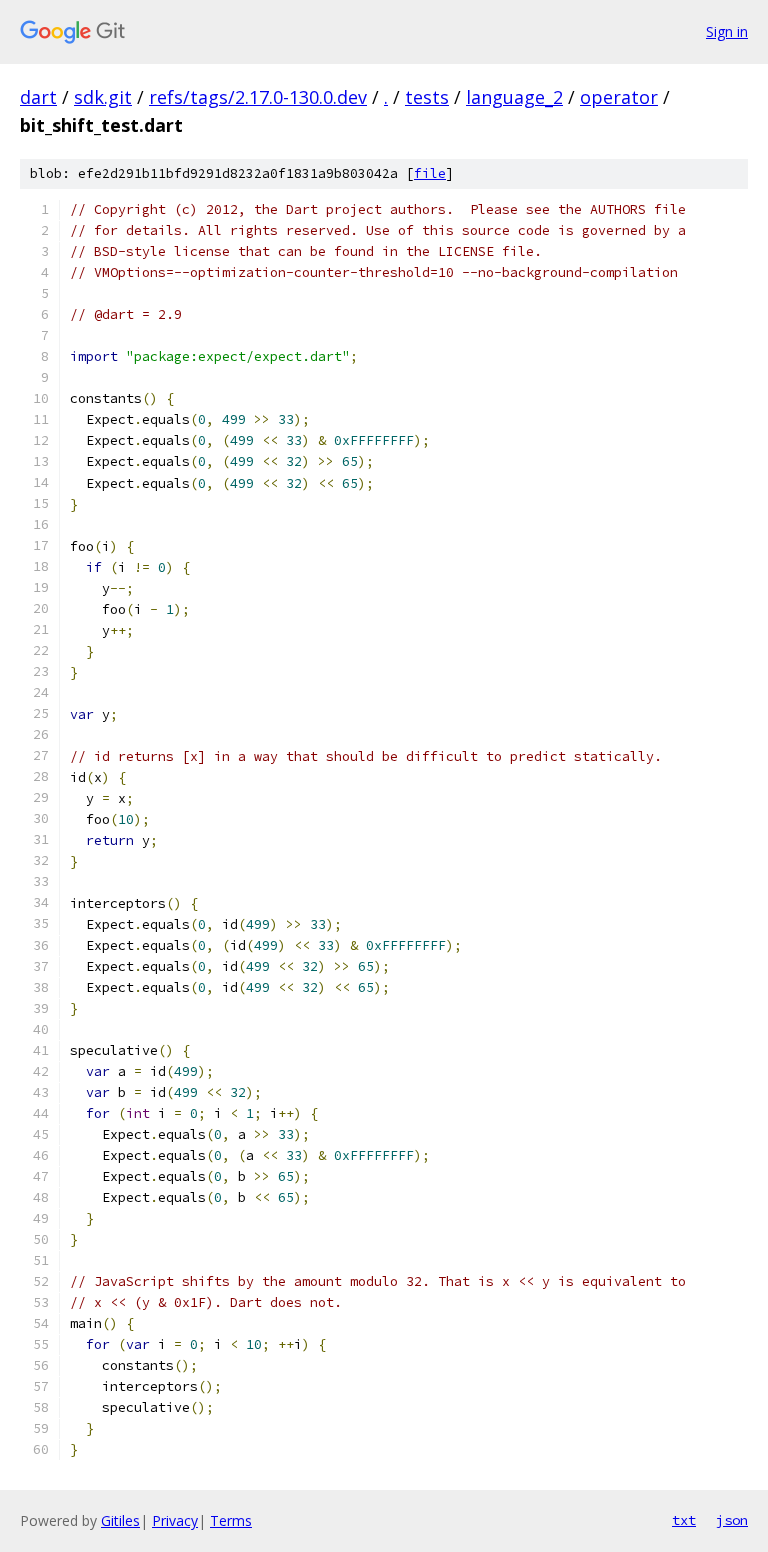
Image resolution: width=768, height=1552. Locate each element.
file (430, 173)
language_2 (514, 97)
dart (38, 97)
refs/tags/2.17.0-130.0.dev (258, 97)
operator (619, 97)
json (732, 1520)
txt (684, 1520)
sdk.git (103, 97)
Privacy (175, 1520)
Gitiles (120, 1520)
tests (427, 97)
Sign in (727, 31)
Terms (231, 1520)
